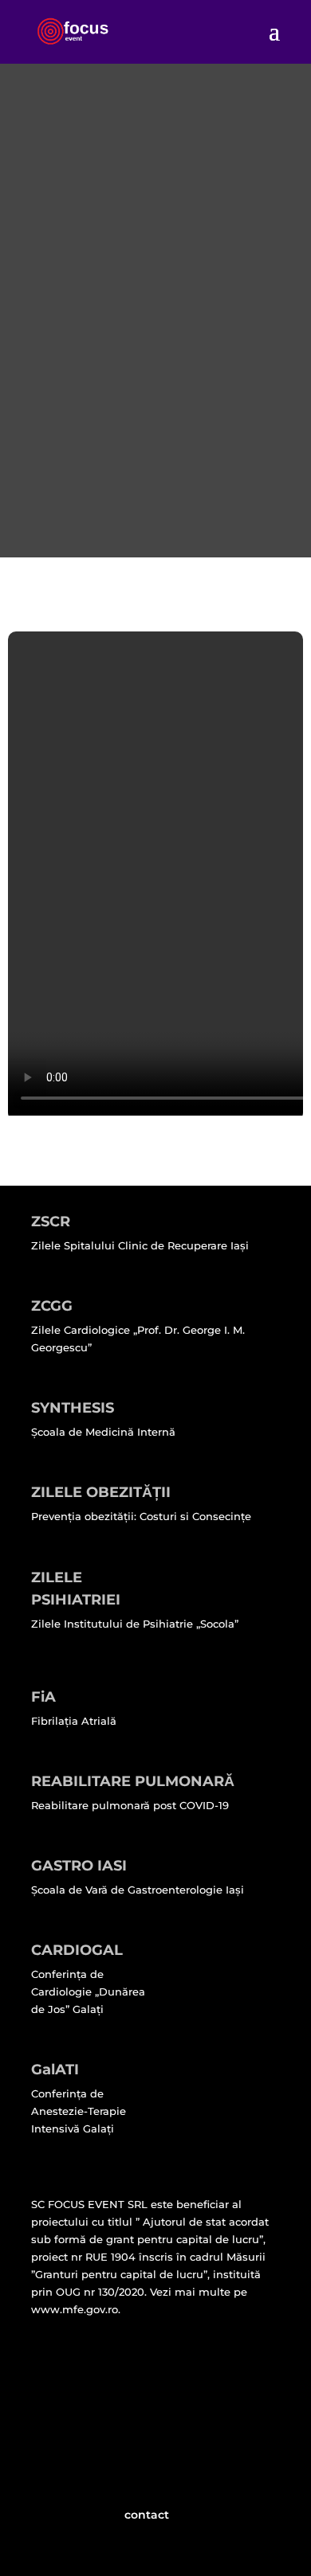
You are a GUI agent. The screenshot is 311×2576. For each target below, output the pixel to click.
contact (147, 2515)
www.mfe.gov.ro (75, 2309)
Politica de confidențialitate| (114, 2386)
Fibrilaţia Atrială (74, 1721)
